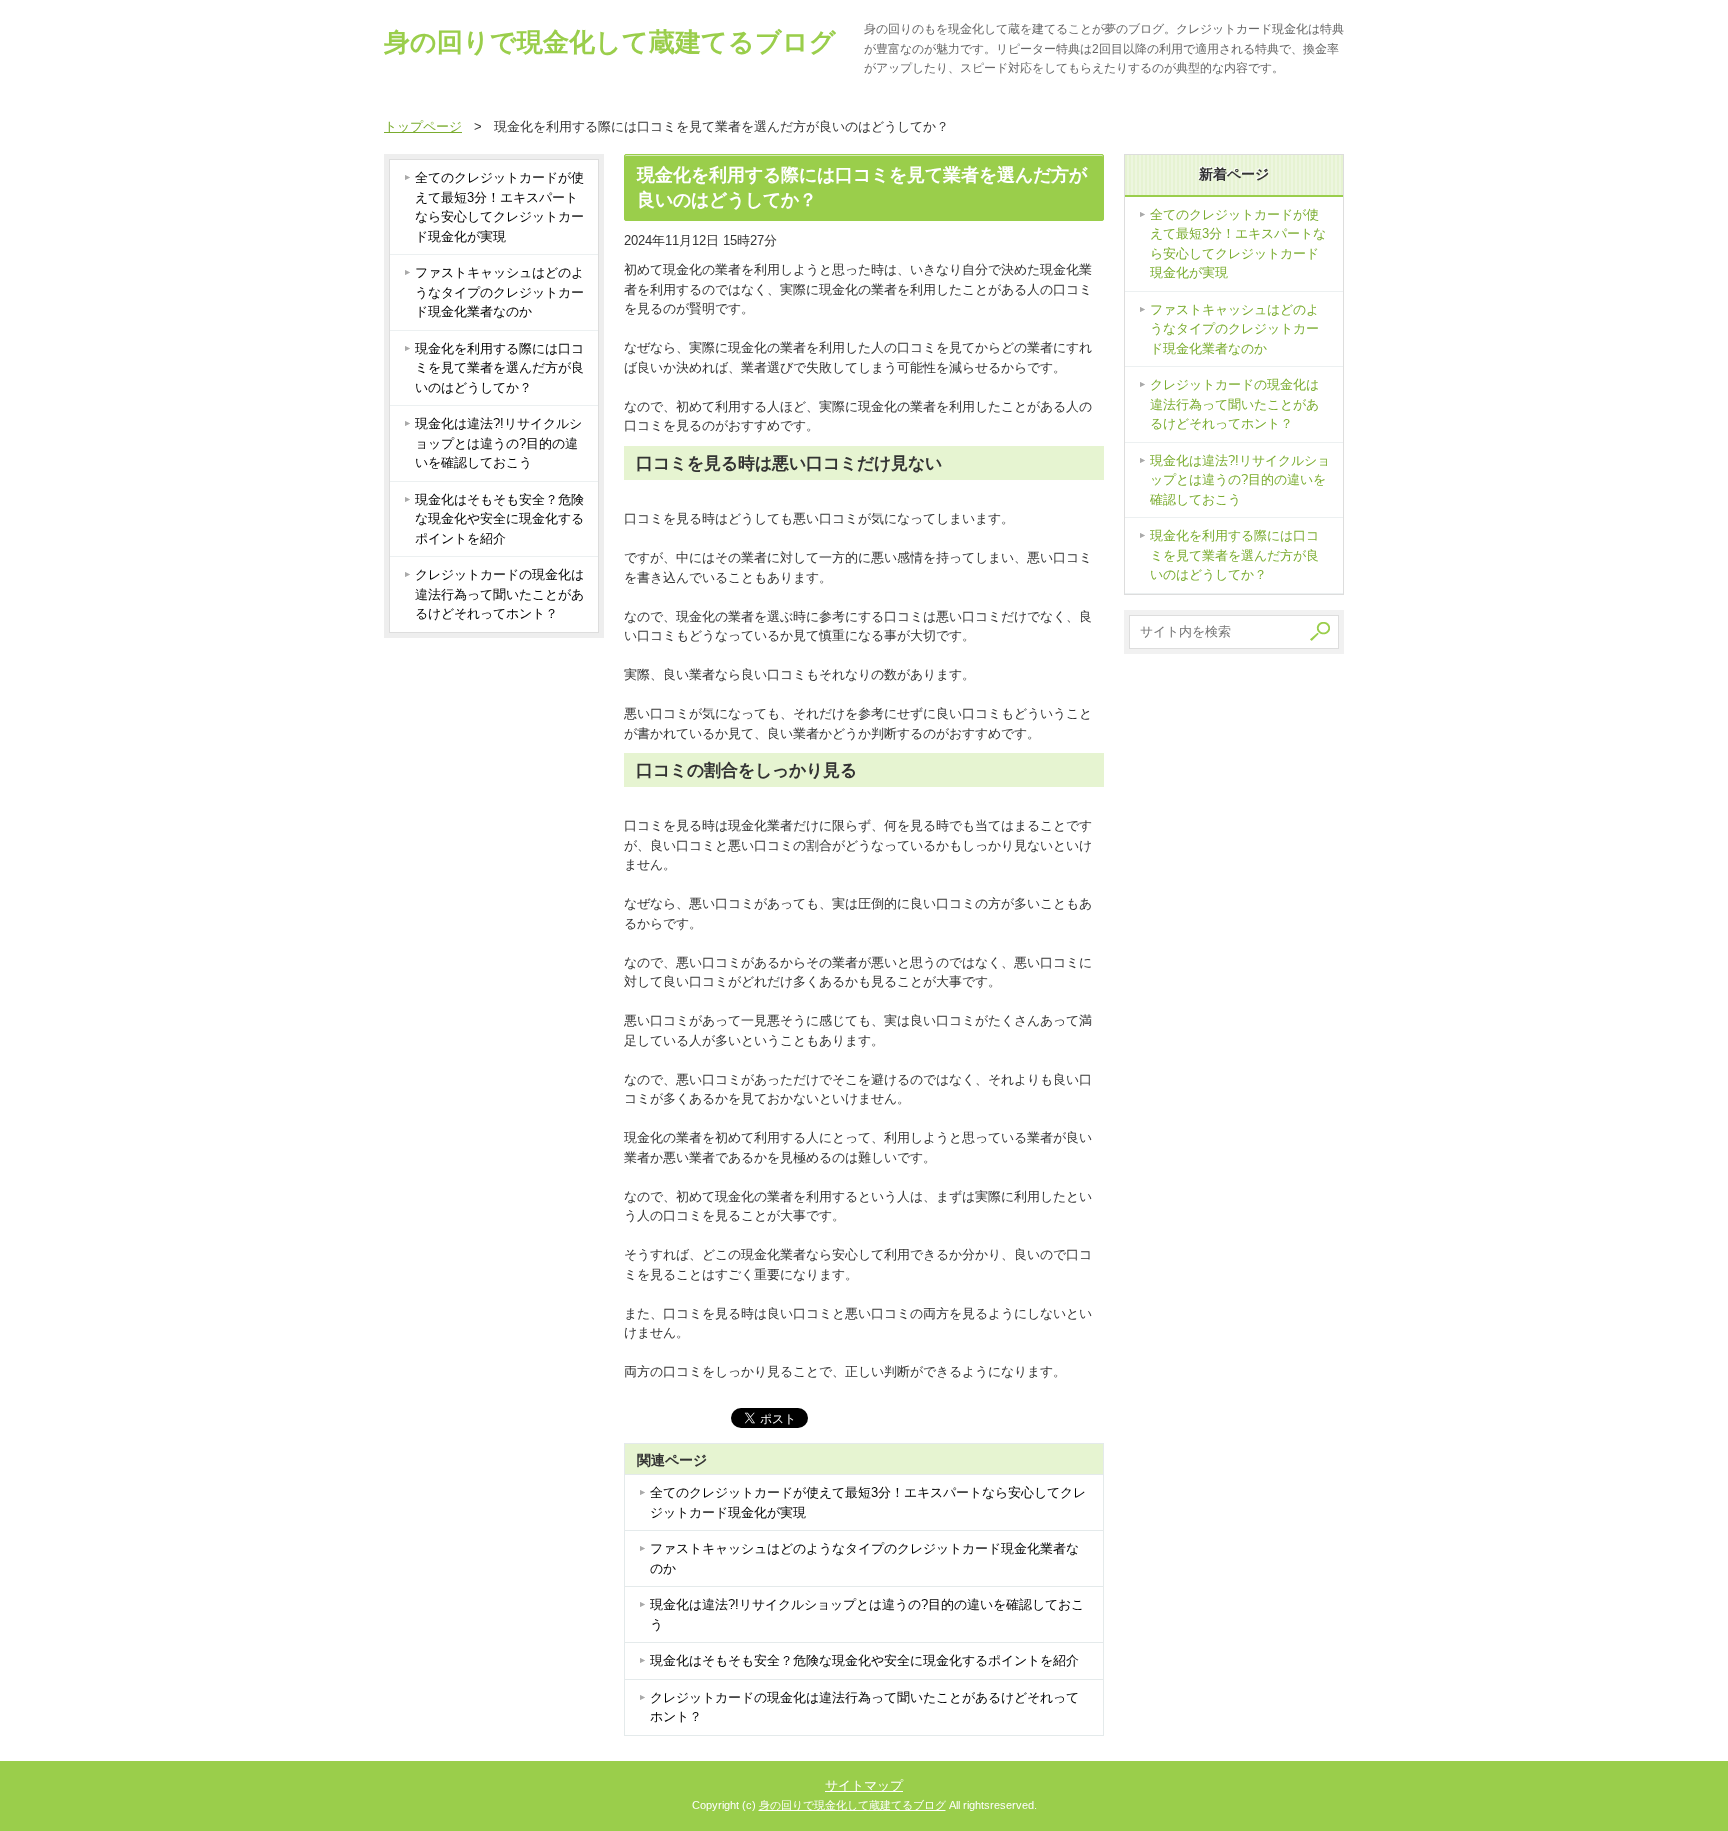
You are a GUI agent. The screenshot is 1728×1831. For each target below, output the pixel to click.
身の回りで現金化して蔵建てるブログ (610, 42)
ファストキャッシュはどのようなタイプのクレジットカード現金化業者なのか (864, 1558)
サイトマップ (864, 1785)
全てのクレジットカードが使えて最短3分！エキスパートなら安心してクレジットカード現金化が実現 (868, 1502)
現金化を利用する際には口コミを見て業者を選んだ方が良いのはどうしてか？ (499, 368)
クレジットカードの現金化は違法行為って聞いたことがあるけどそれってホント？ (864, 1707)
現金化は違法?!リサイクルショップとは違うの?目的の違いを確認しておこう (867, 1614)
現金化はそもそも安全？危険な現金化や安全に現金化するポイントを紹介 (864, 1660)
